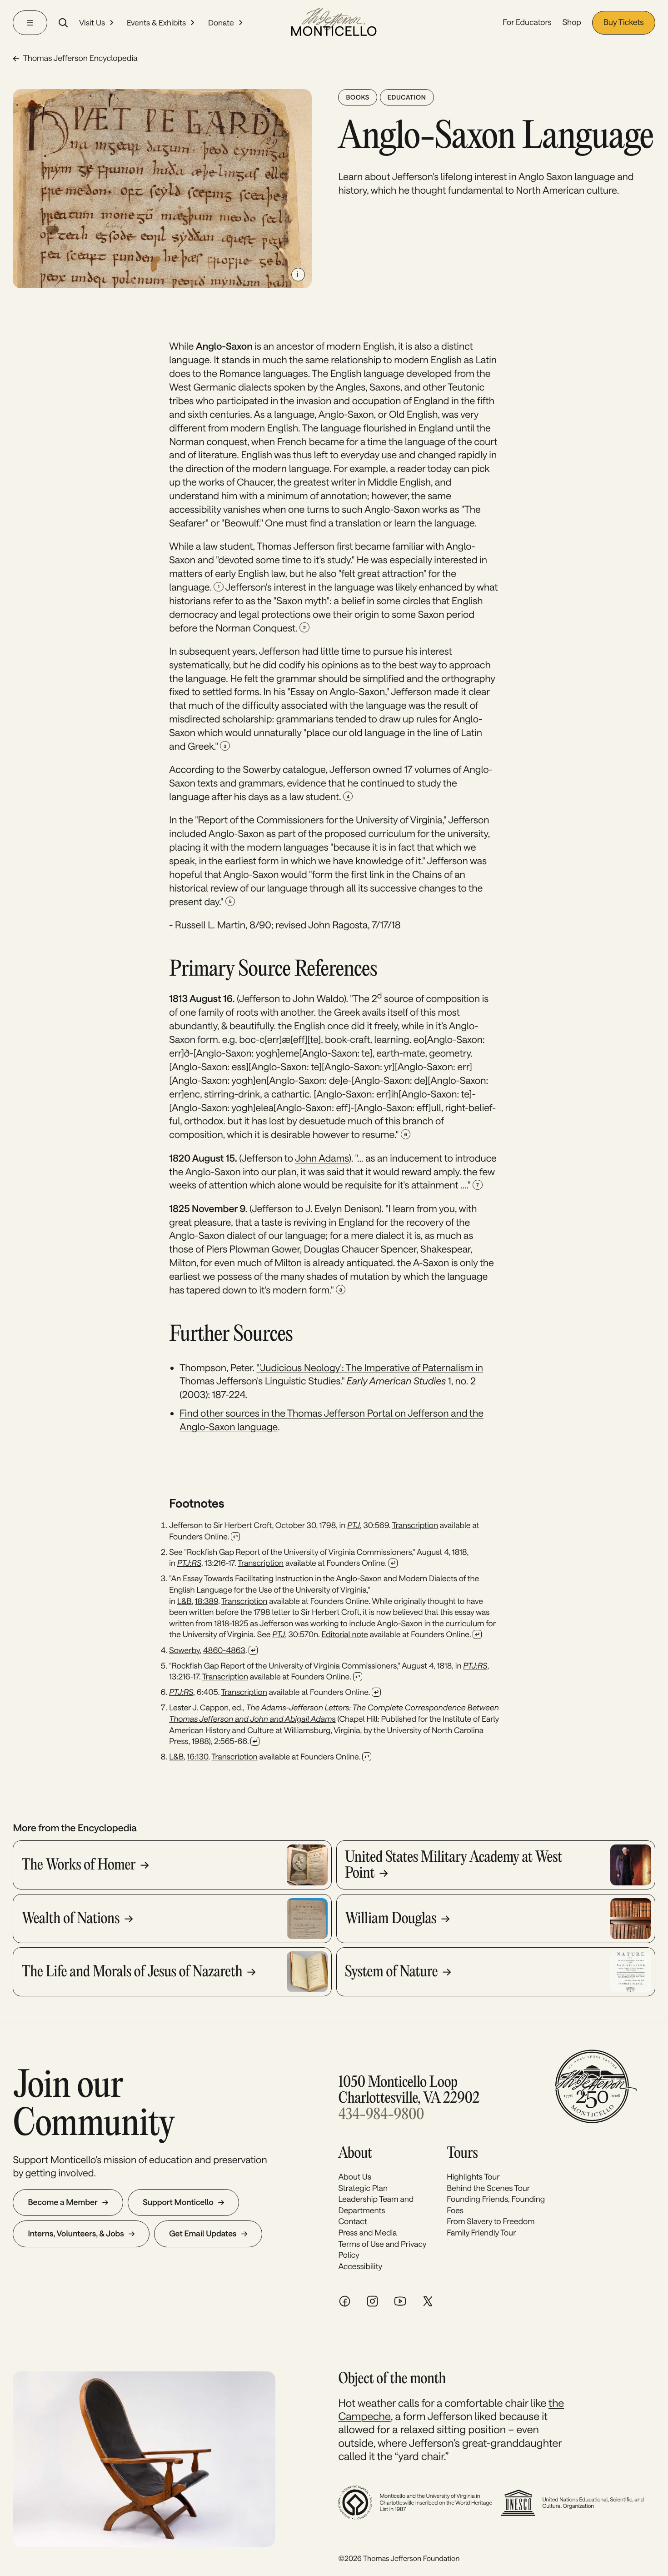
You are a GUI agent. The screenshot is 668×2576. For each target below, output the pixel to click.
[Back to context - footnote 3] (477, 1634)
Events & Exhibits (156, 22)
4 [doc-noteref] (348, 797)
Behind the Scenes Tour (488, 2188)
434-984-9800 (381, 2115)
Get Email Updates (203, 2234)
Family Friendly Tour (481, 2233)
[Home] (334, 23)
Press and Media (367, 2233)
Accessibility (360, 2266)
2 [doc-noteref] (304, 627)
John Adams (322, 1158)
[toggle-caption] (298, 275)
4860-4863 (224, 1650)
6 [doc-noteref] (405, 1134)
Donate (221, 22)
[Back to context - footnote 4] (253, 1650)
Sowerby (184, 1650)
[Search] (63, 23)
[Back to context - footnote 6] (376, 1692)
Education (407, 97)
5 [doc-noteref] (230, 901)
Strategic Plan (363, 2188)
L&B (184, 1601)
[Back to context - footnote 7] (255, 1741)
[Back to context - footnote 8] (367, 1757)
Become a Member (62, 2202)
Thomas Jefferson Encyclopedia (80, 59)
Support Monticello (178, 2202)
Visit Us (92, 22)
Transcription (415, 1525)
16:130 (197, 1757)
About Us (354, 2177)
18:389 (207, 1601)
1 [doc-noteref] (219, 586)
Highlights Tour (473, 2177)
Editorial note (345, 1634)
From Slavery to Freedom (491, 2221)
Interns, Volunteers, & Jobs (76, 2234)
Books (357, 97)
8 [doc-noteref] (341, 1290)
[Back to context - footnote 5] (358, 1677)
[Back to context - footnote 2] (393, 1563)
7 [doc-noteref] (477, 1185)
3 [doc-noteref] (225, 746)
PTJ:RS (189, 1563)
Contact (352, 2221)
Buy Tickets (624, 22)
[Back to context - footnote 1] (235, 1537)
